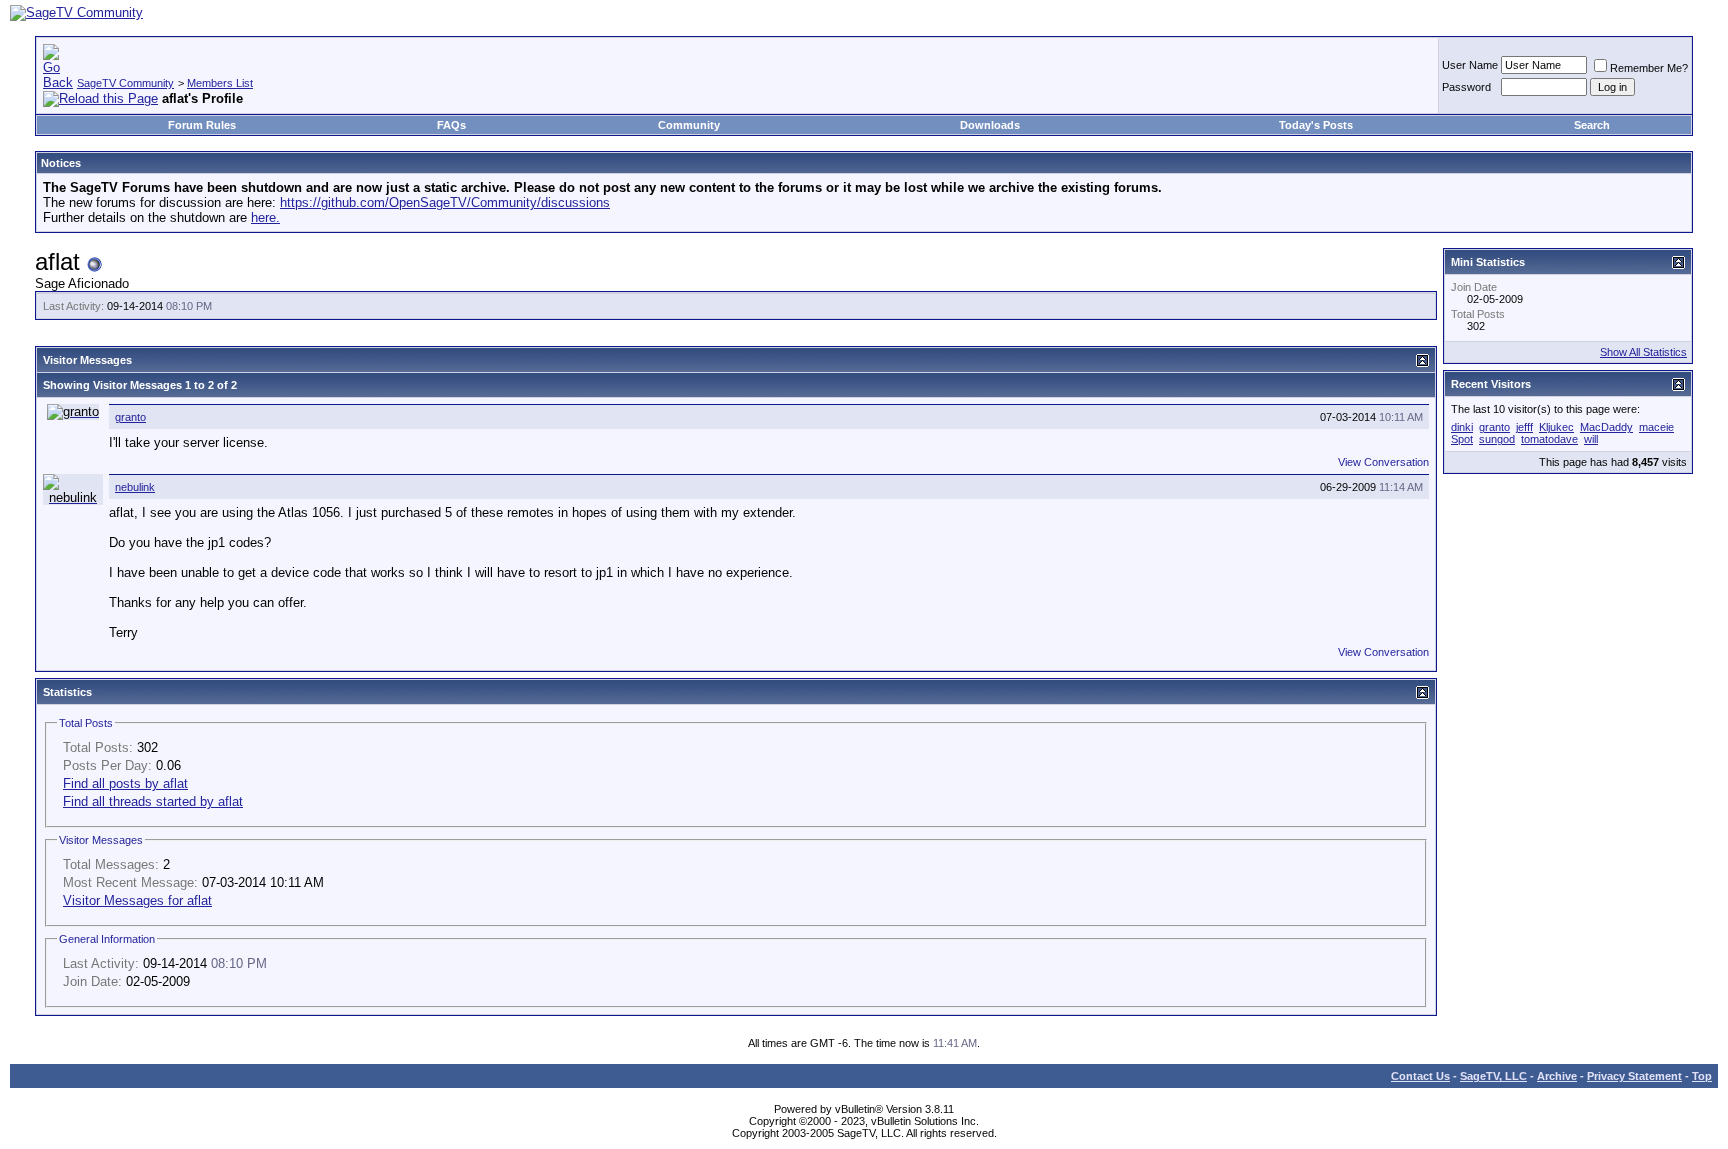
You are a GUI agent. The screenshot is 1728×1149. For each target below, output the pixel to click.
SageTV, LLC (1493, 1076)
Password (1466, 87)
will (1591, 439)
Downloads (990, 125)
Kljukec (1556, 427)
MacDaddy (1606, 427)
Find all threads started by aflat (153, 801)
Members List (220, 83)
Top (1702, 1076)
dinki (1462, 427)
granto (130, 417)
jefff (1524, 427)
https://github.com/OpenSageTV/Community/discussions (445, 202)
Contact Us (1420, 1076)
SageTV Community (125, 83)
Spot (1462, 439)
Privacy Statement (1634, 1076)
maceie (1656, 427)
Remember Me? (1649, 68)
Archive (1557, 1076)
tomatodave (1549, 439)
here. (265, 217)
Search (1592, 125)
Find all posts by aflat (125, 783)
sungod (1497, 439)
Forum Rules (202, 125)
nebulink (135, 487)
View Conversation (1383, 462)
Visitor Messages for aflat (137, 900)
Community (689, 125)
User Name (1470, 65)
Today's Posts (1316, 125)
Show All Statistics (1643, 352)
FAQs (451, 125)
